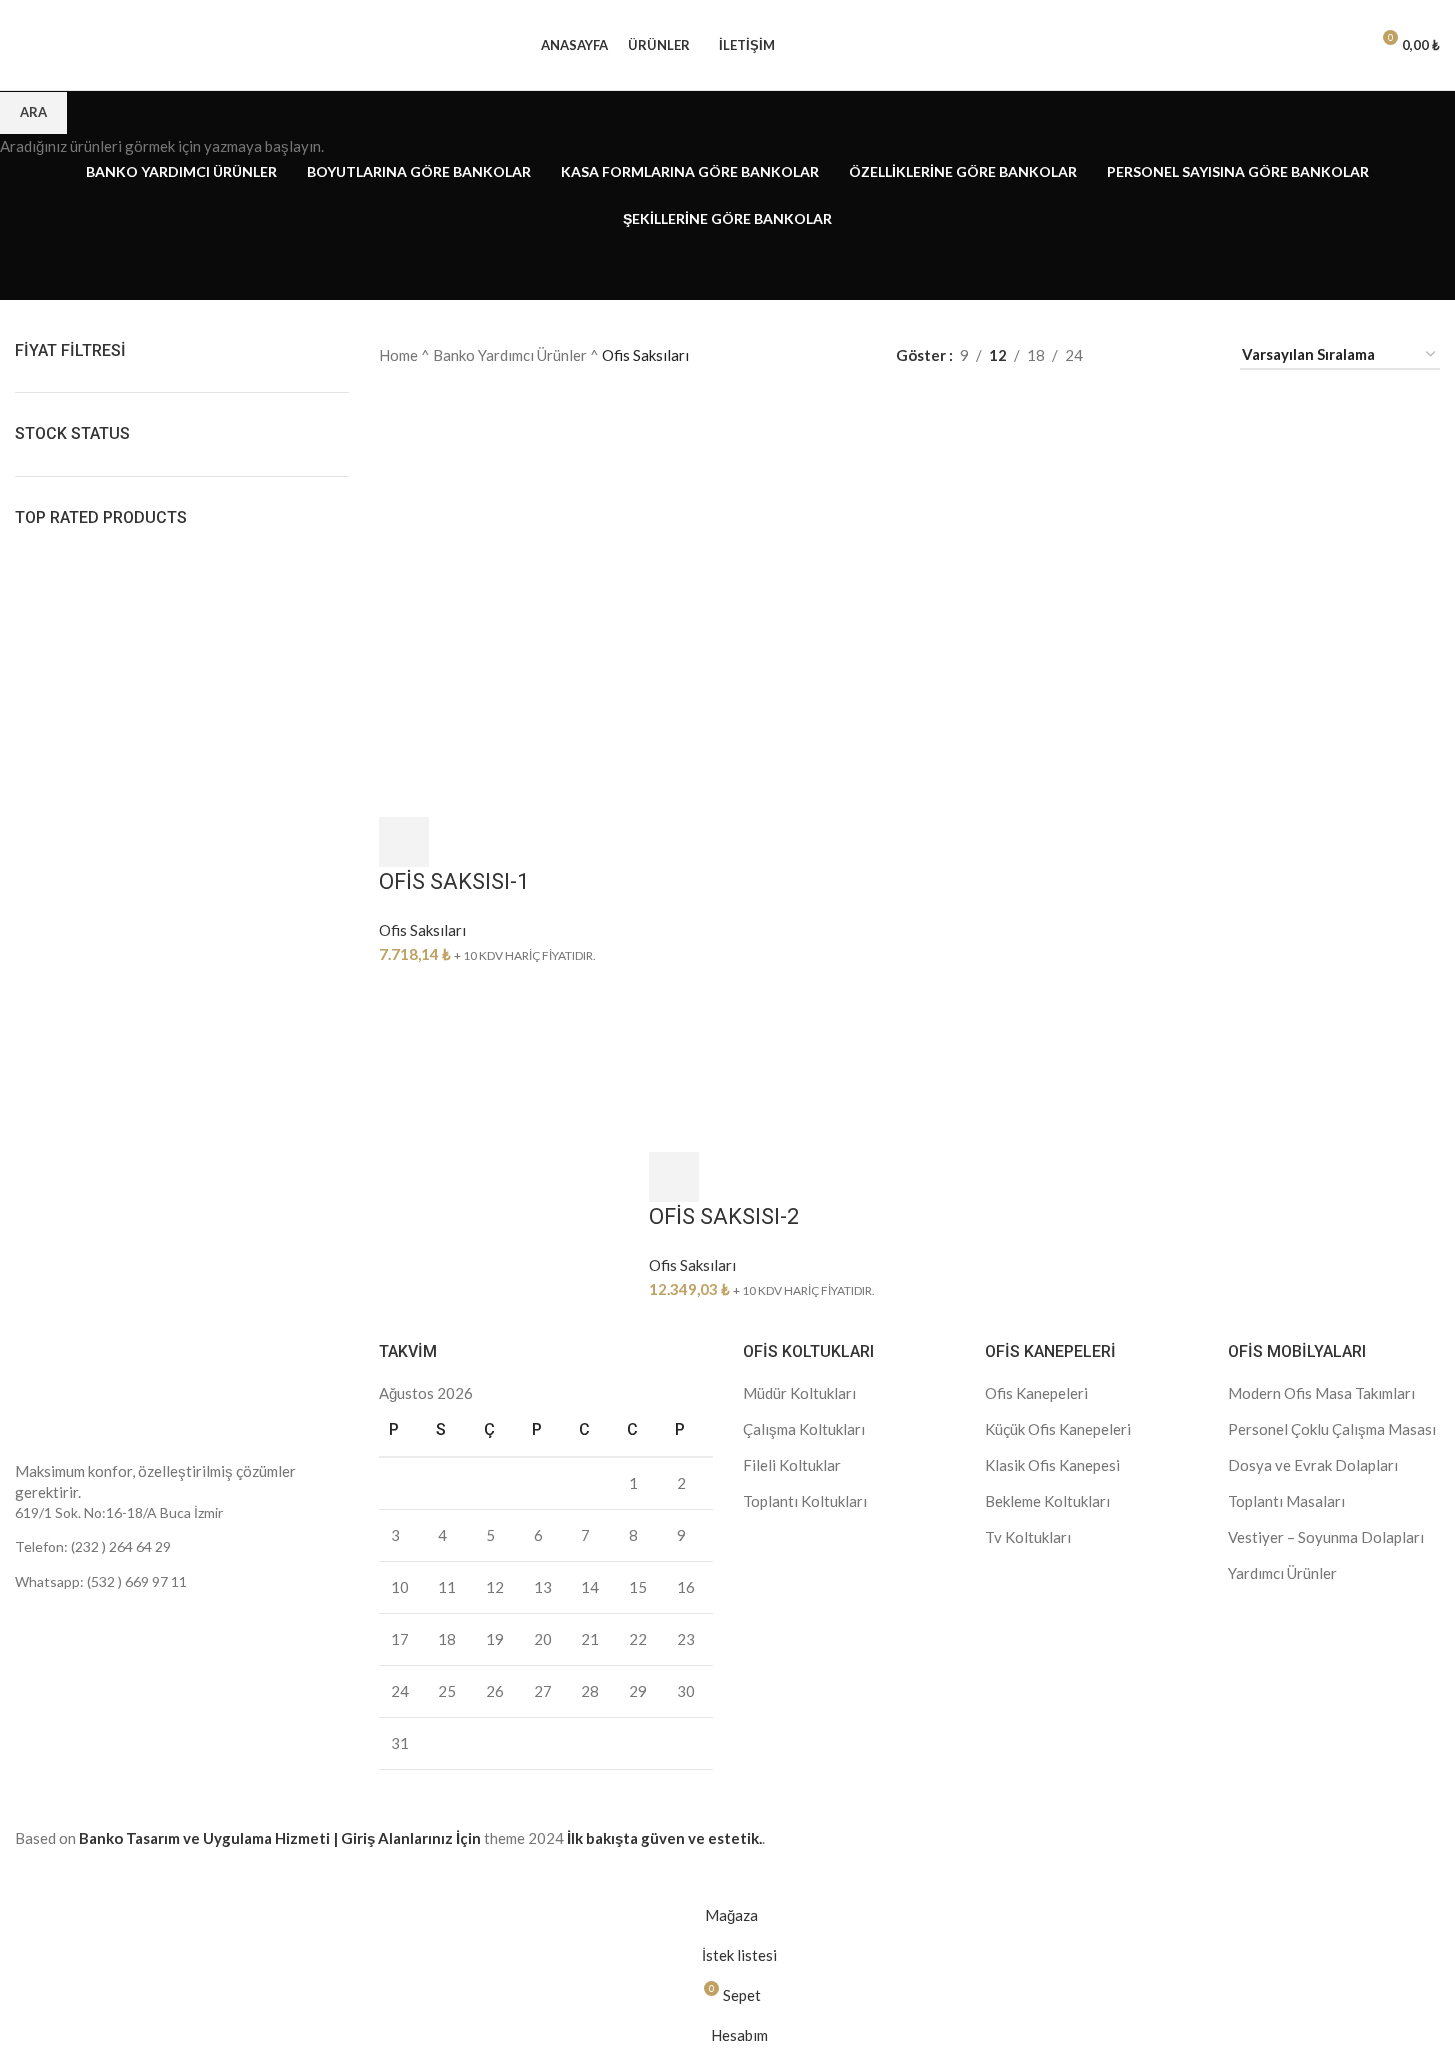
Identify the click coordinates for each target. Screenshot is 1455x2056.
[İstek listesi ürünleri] (1345, 45)
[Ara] (1309, 45)
